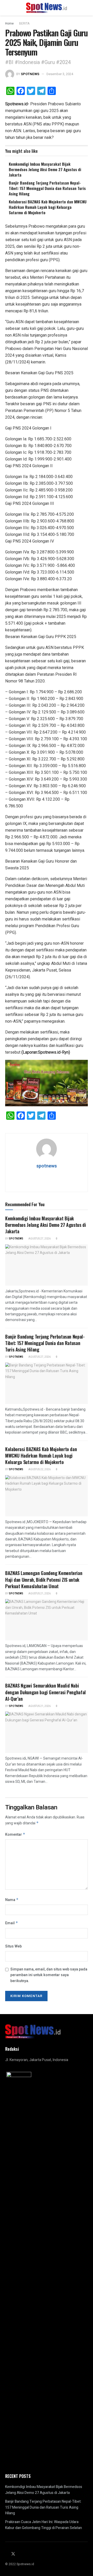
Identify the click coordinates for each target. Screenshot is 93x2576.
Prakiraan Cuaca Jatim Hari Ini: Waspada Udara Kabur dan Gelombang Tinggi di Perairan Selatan (44, 2525)
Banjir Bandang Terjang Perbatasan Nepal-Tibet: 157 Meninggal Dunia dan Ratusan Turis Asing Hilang (47, 188)
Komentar (15, 1835)
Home (9, 23)
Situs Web (13, 1946)
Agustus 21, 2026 (39, 1594)
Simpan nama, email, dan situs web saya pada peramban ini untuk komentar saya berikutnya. (49, 1975)
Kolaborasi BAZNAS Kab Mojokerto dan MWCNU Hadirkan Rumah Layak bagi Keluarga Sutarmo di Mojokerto (48, 207)
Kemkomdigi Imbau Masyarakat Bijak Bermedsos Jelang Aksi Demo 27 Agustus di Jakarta (45, 169)
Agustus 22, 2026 (39, 1469)
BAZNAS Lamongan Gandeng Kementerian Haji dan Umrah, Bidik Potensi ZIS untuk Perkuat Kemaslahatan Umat (44, 1579)
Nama (12, 1900)
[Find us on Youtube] (26, 2554)
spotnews (30, 74)
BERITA (24, 23)
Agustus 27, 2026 (39, 1239)
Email (12, 1923)
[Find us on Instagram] (20, 2554)
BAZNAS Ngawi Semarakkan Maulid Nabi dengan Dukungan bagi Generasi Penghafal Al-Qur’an (45, 1692)
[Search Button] (86, 8)
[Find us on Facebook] (7, 2554)
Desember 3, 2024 (60, 74)
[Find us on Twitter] (13, 2554)
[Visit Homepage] (47, 8)
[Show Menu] (7, 8)
